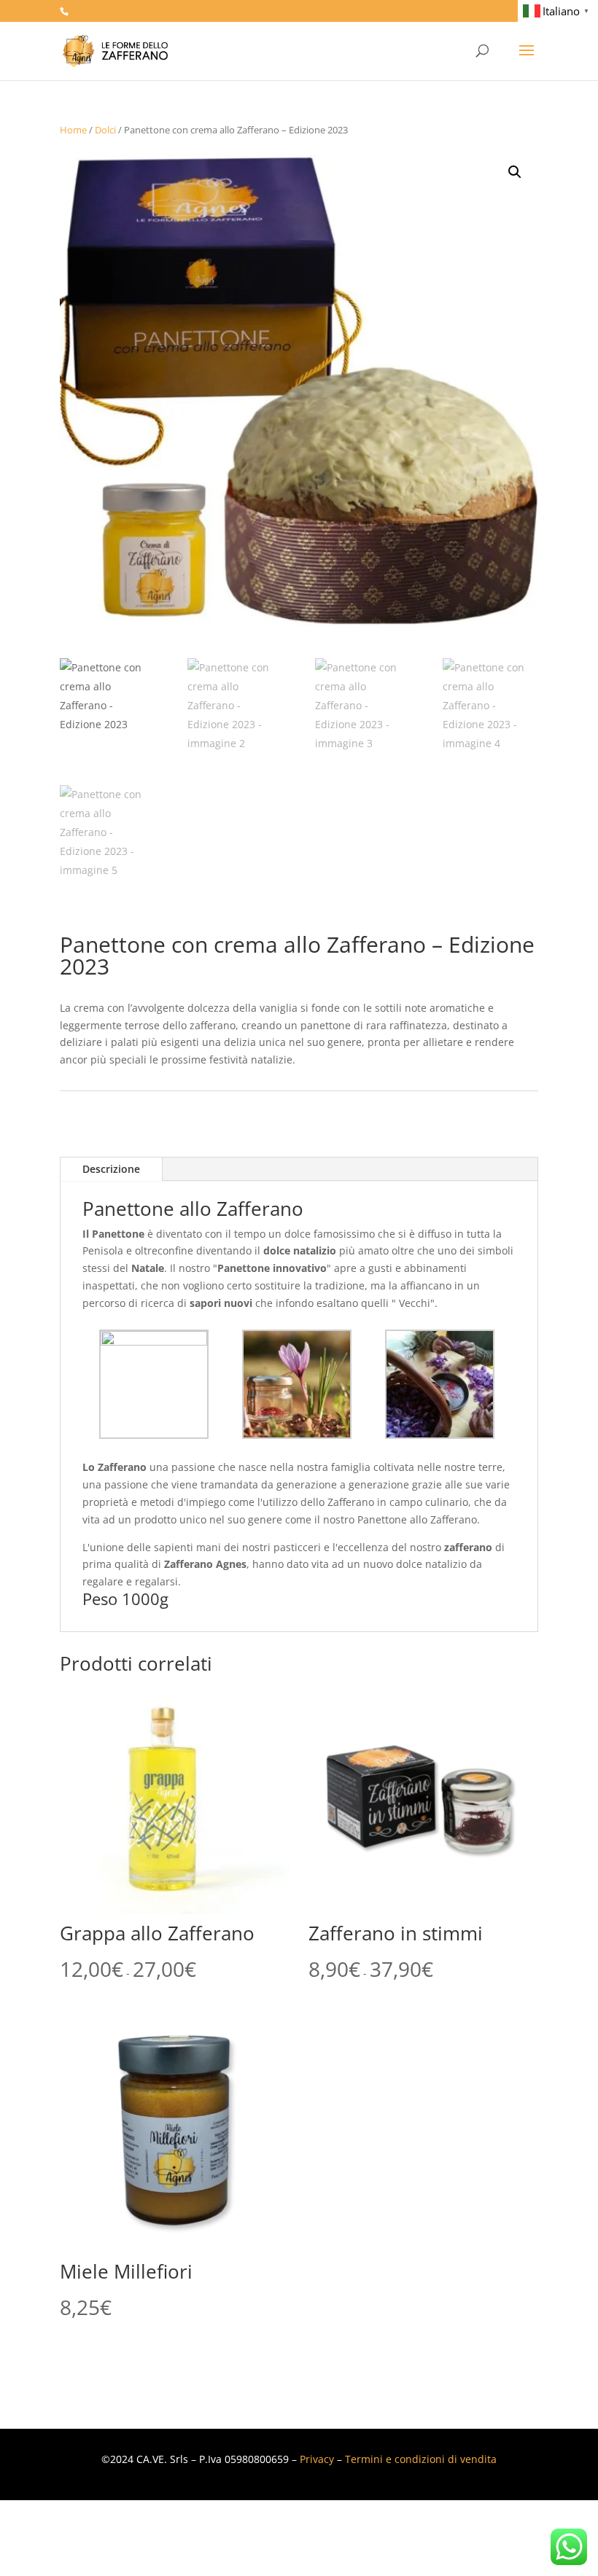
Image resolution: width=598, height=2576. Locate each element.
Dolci (105, 130)
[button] (515, 172)
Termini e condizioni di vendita (421, 2459)
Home (73, 130)
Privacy (317, 2459)
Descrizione (111, 1169)
